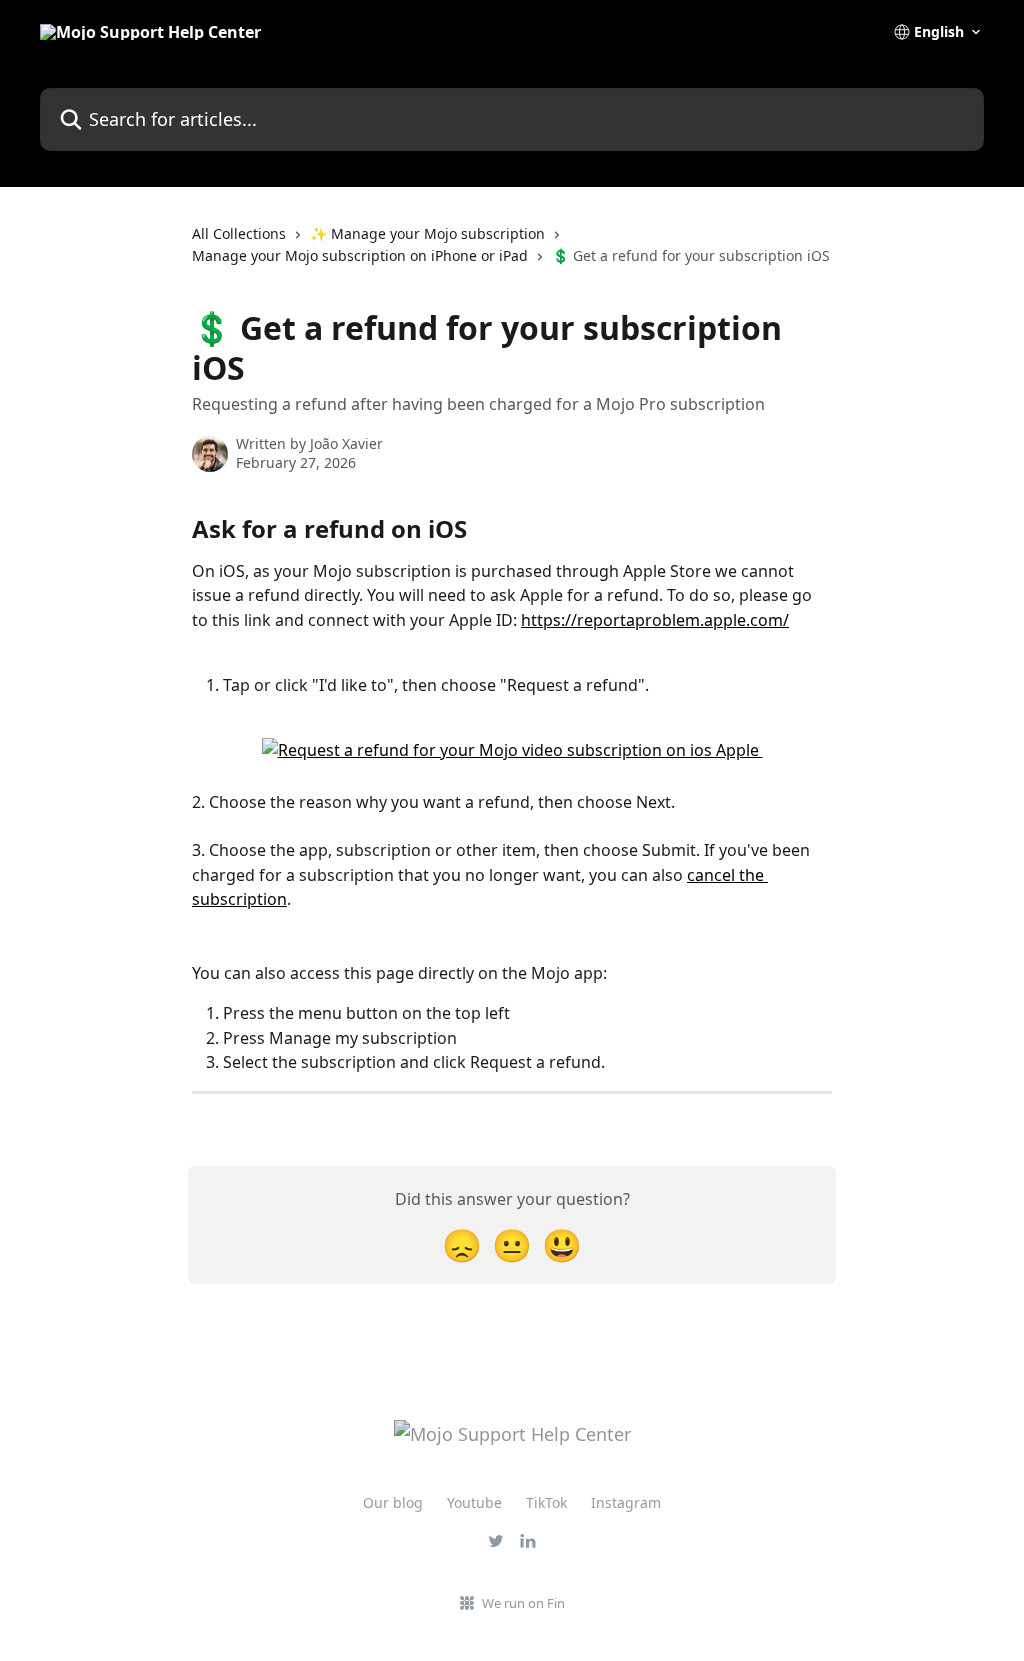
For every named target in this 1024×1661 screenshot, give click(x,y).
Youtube (474, 1502)
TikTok (546, 1502)
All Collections (239, 233)
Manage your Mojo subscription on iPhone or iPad (360, 255)
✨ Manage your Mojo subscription (427, 233)
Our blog (393, 1502)
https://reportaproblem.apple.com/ (655, 620)
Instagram (626, 1502)
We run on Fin (523, 1603)
